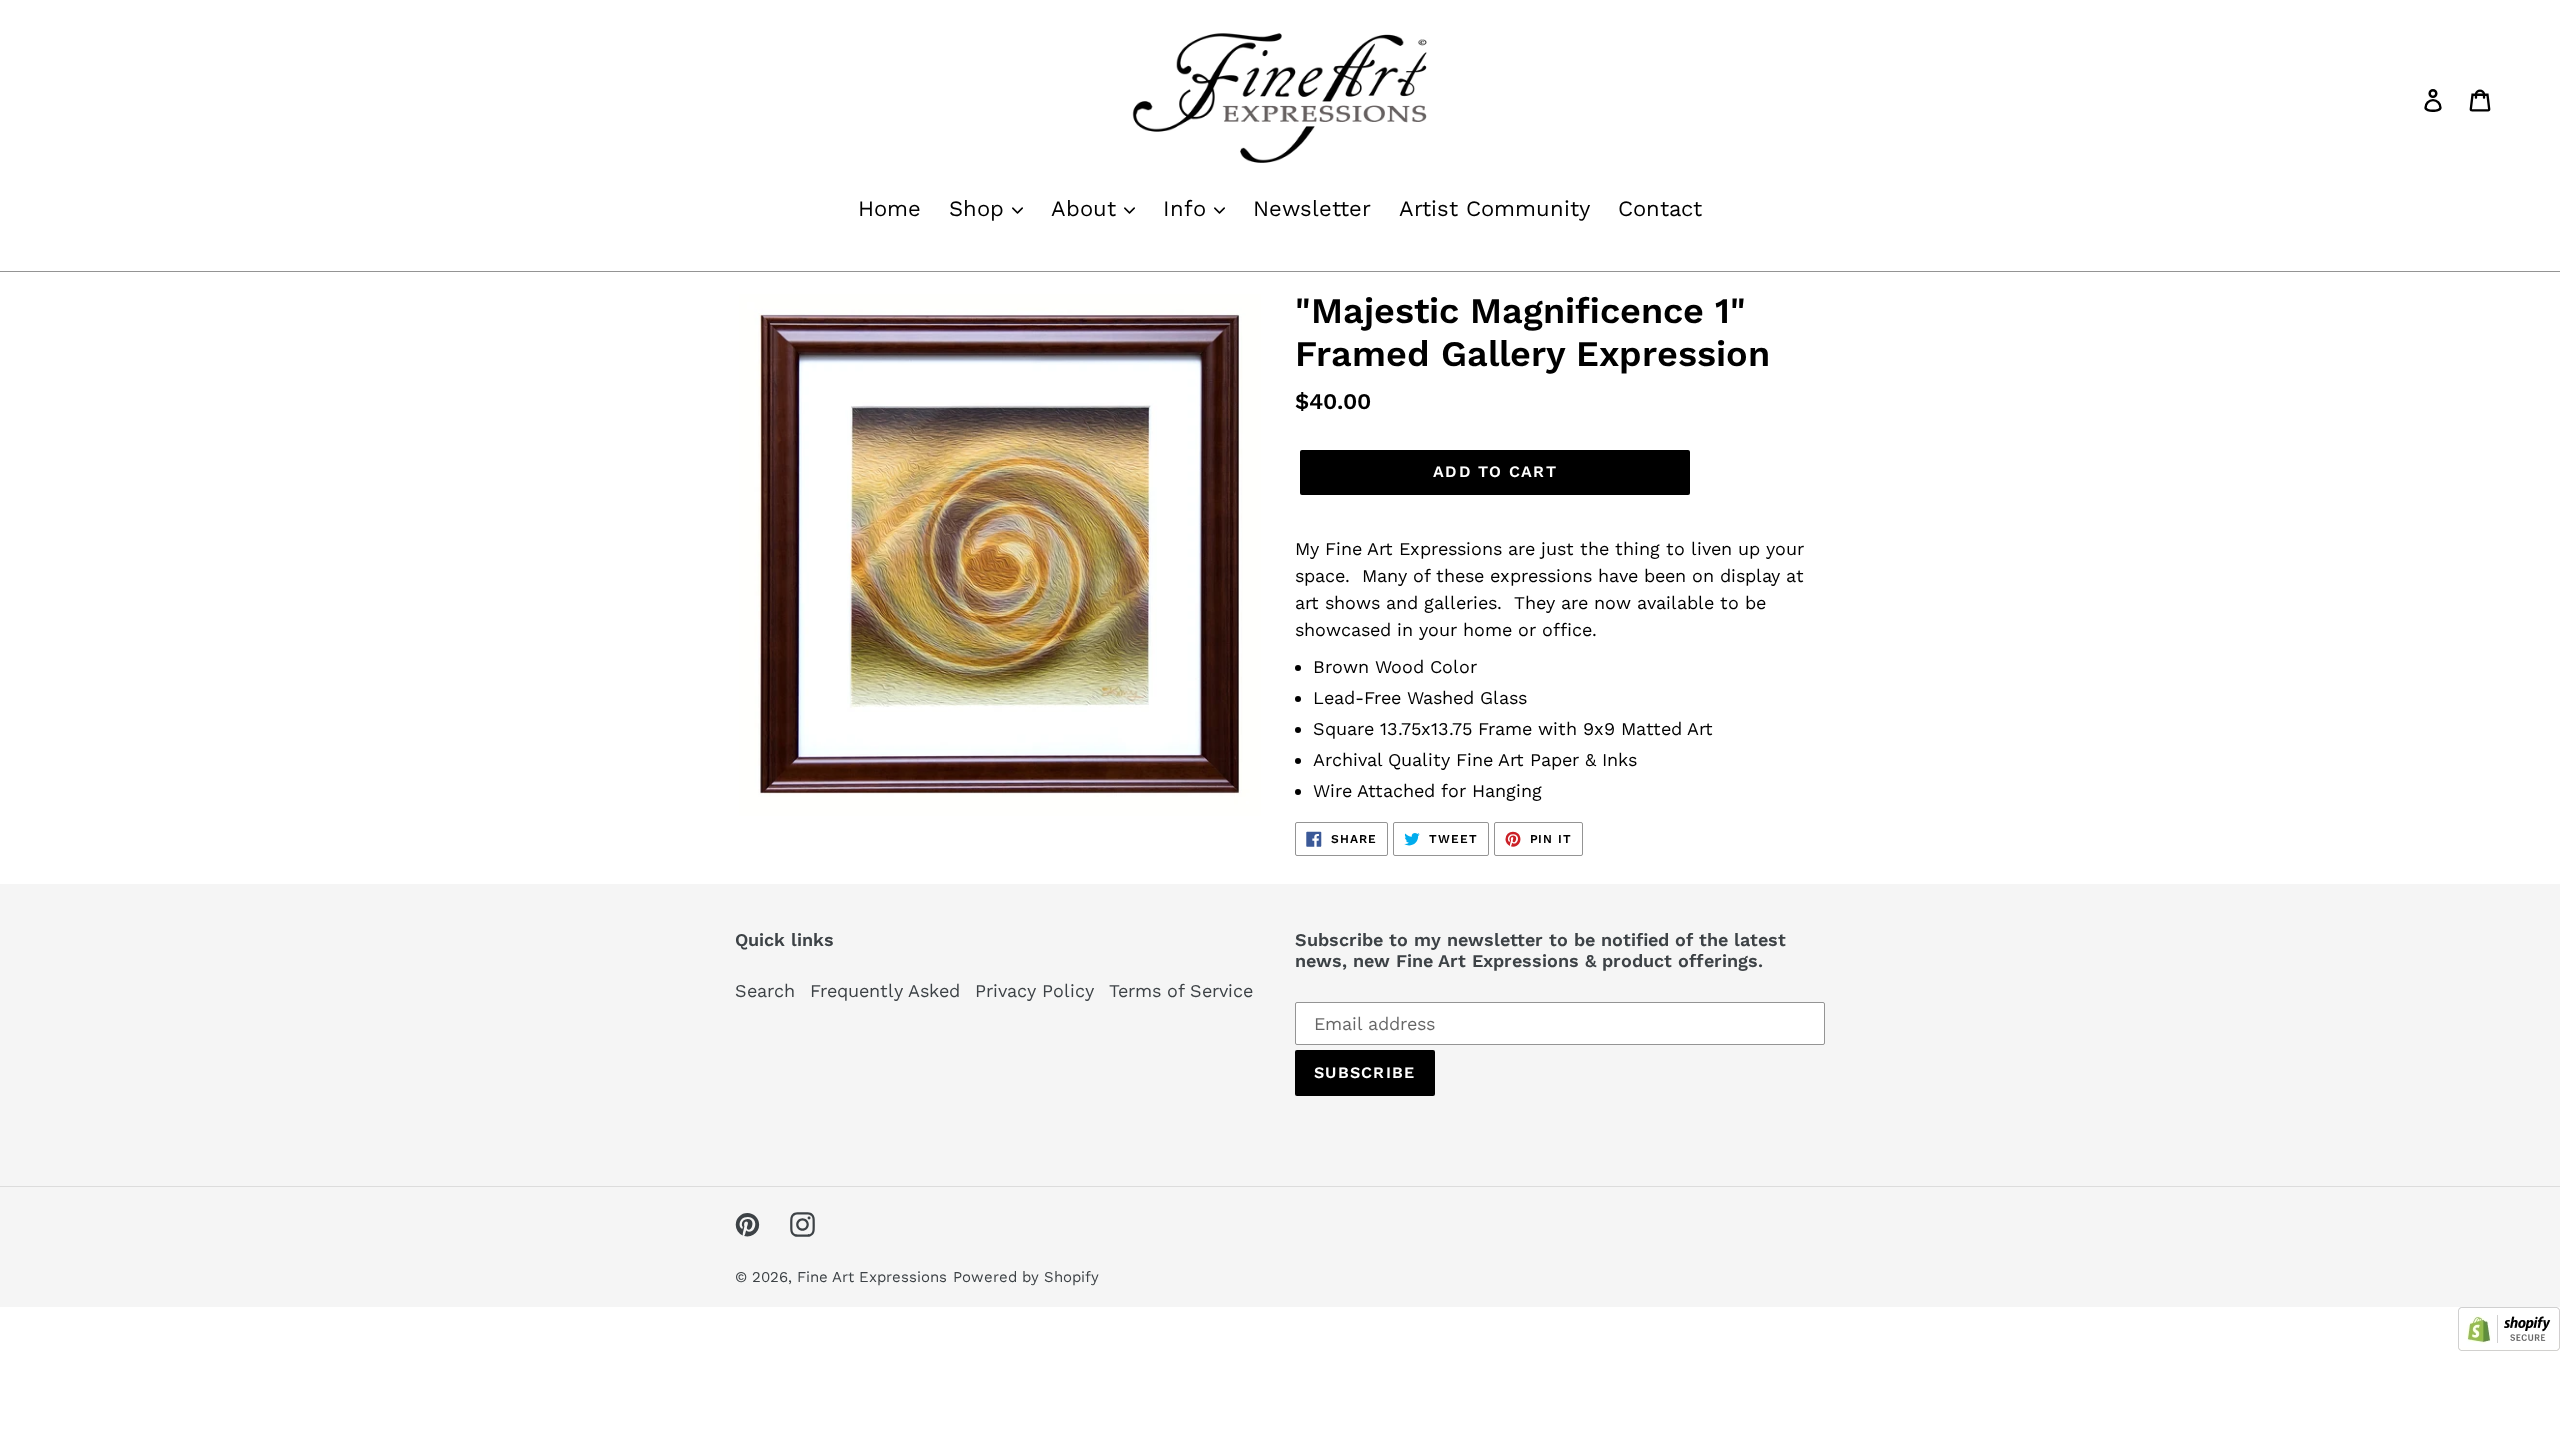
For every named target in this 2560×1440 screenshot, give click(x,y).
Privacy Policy (1034, 990)
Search (765, 990)
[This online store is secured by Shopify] (2509, 1344)
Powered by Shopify (1026, 1277)
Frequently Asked (885, 990)
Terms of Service (1181, 990)
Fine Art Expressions (872, 1277)
